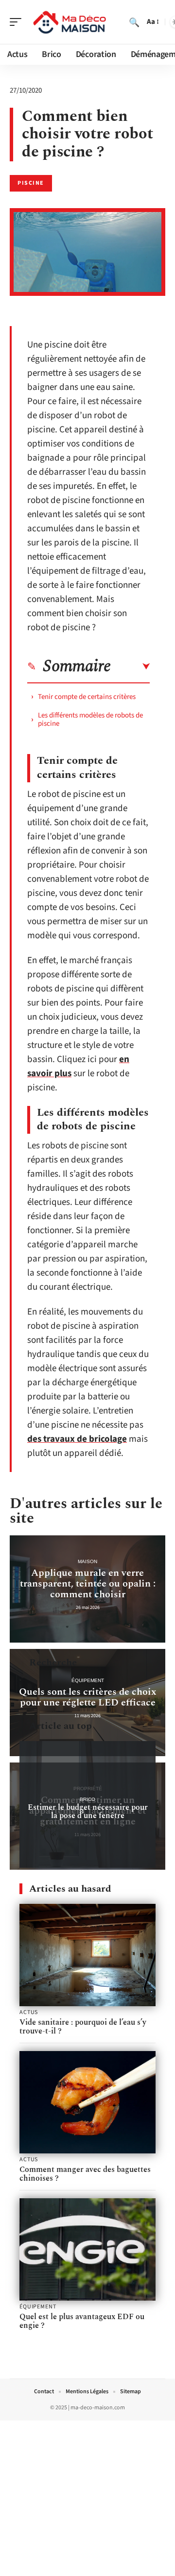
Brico (87, 1799)
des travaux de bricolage (77, 1439)
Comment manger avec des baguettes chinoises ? (85, 2174)
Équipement (88, 1680)
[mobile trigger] (18, 22)
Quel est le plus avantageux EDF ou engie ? (82, 2321)
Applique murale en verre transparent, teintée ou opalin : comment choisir (88, 1584)
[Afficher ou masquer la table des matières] (130, 667)
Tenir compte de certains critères (87, 697)
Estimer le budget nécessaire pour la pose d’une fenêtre (88, 1811)
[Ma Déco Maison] (70, 22)
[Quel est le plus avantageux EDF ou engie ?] (87, 2249)
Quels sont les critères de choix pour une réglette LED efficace (88, 1697)
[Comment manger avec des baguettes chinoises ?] (87, 2102)
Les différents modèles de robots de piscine (90, 719)
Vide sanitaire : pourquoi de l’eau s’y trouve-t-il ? (83, 2027)
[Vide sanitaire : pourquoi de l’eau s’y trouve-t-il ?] (87, 1955)
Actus (29, 2013)
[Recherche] (134, 22)
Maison (87, 1561)
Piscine (31, 183)
